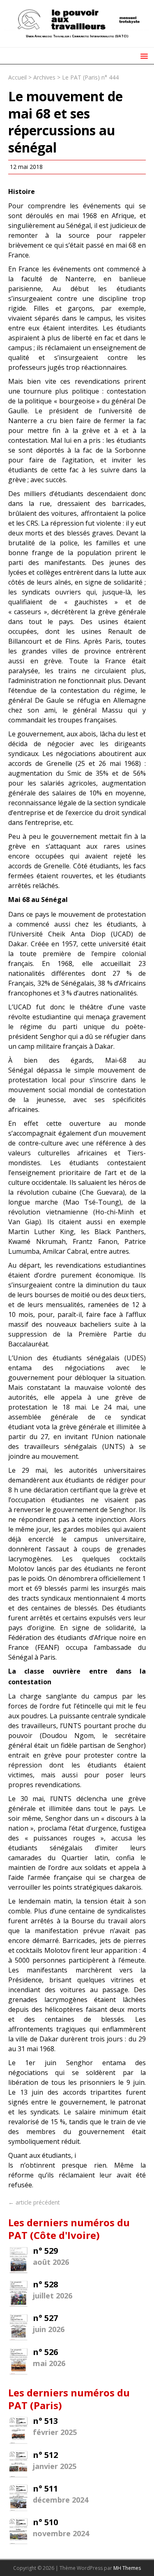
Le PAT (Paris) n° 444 (90, 77)
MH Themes (127, 2568)
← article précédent (34, 2202)
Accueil (17, 77)
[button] (143, 56)
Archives (44, 77)
